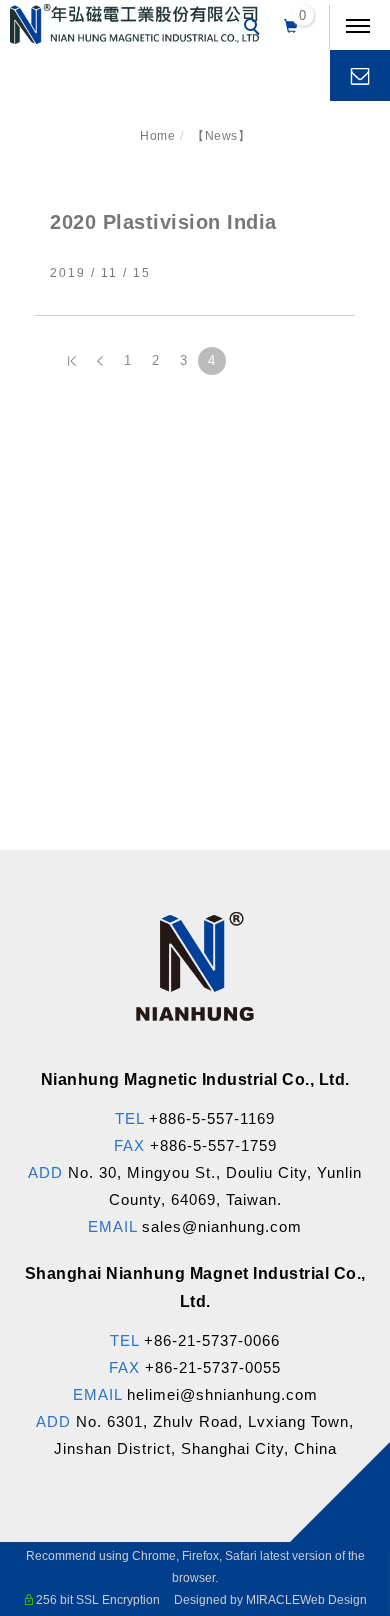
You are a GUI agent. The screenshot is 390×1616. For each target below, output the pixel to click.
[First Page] (72, 361)
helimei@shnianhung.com (222, 1394)
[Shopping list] (291, 24)
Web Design (333, 1600)
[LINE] (348, 1068)
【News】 (221, 136)
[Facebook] (348, 1020)
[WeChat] (348, 1116)
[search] (255, 29)
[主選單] (358, 27)
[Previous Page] (100, 361)
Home (157, 136)
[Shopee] (348, 1212)
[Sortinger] (348, 1260)
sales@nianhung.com (222, 1226)
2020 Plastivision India (163, 222)
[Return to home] (135, 24)
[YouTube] (348, 1164)
